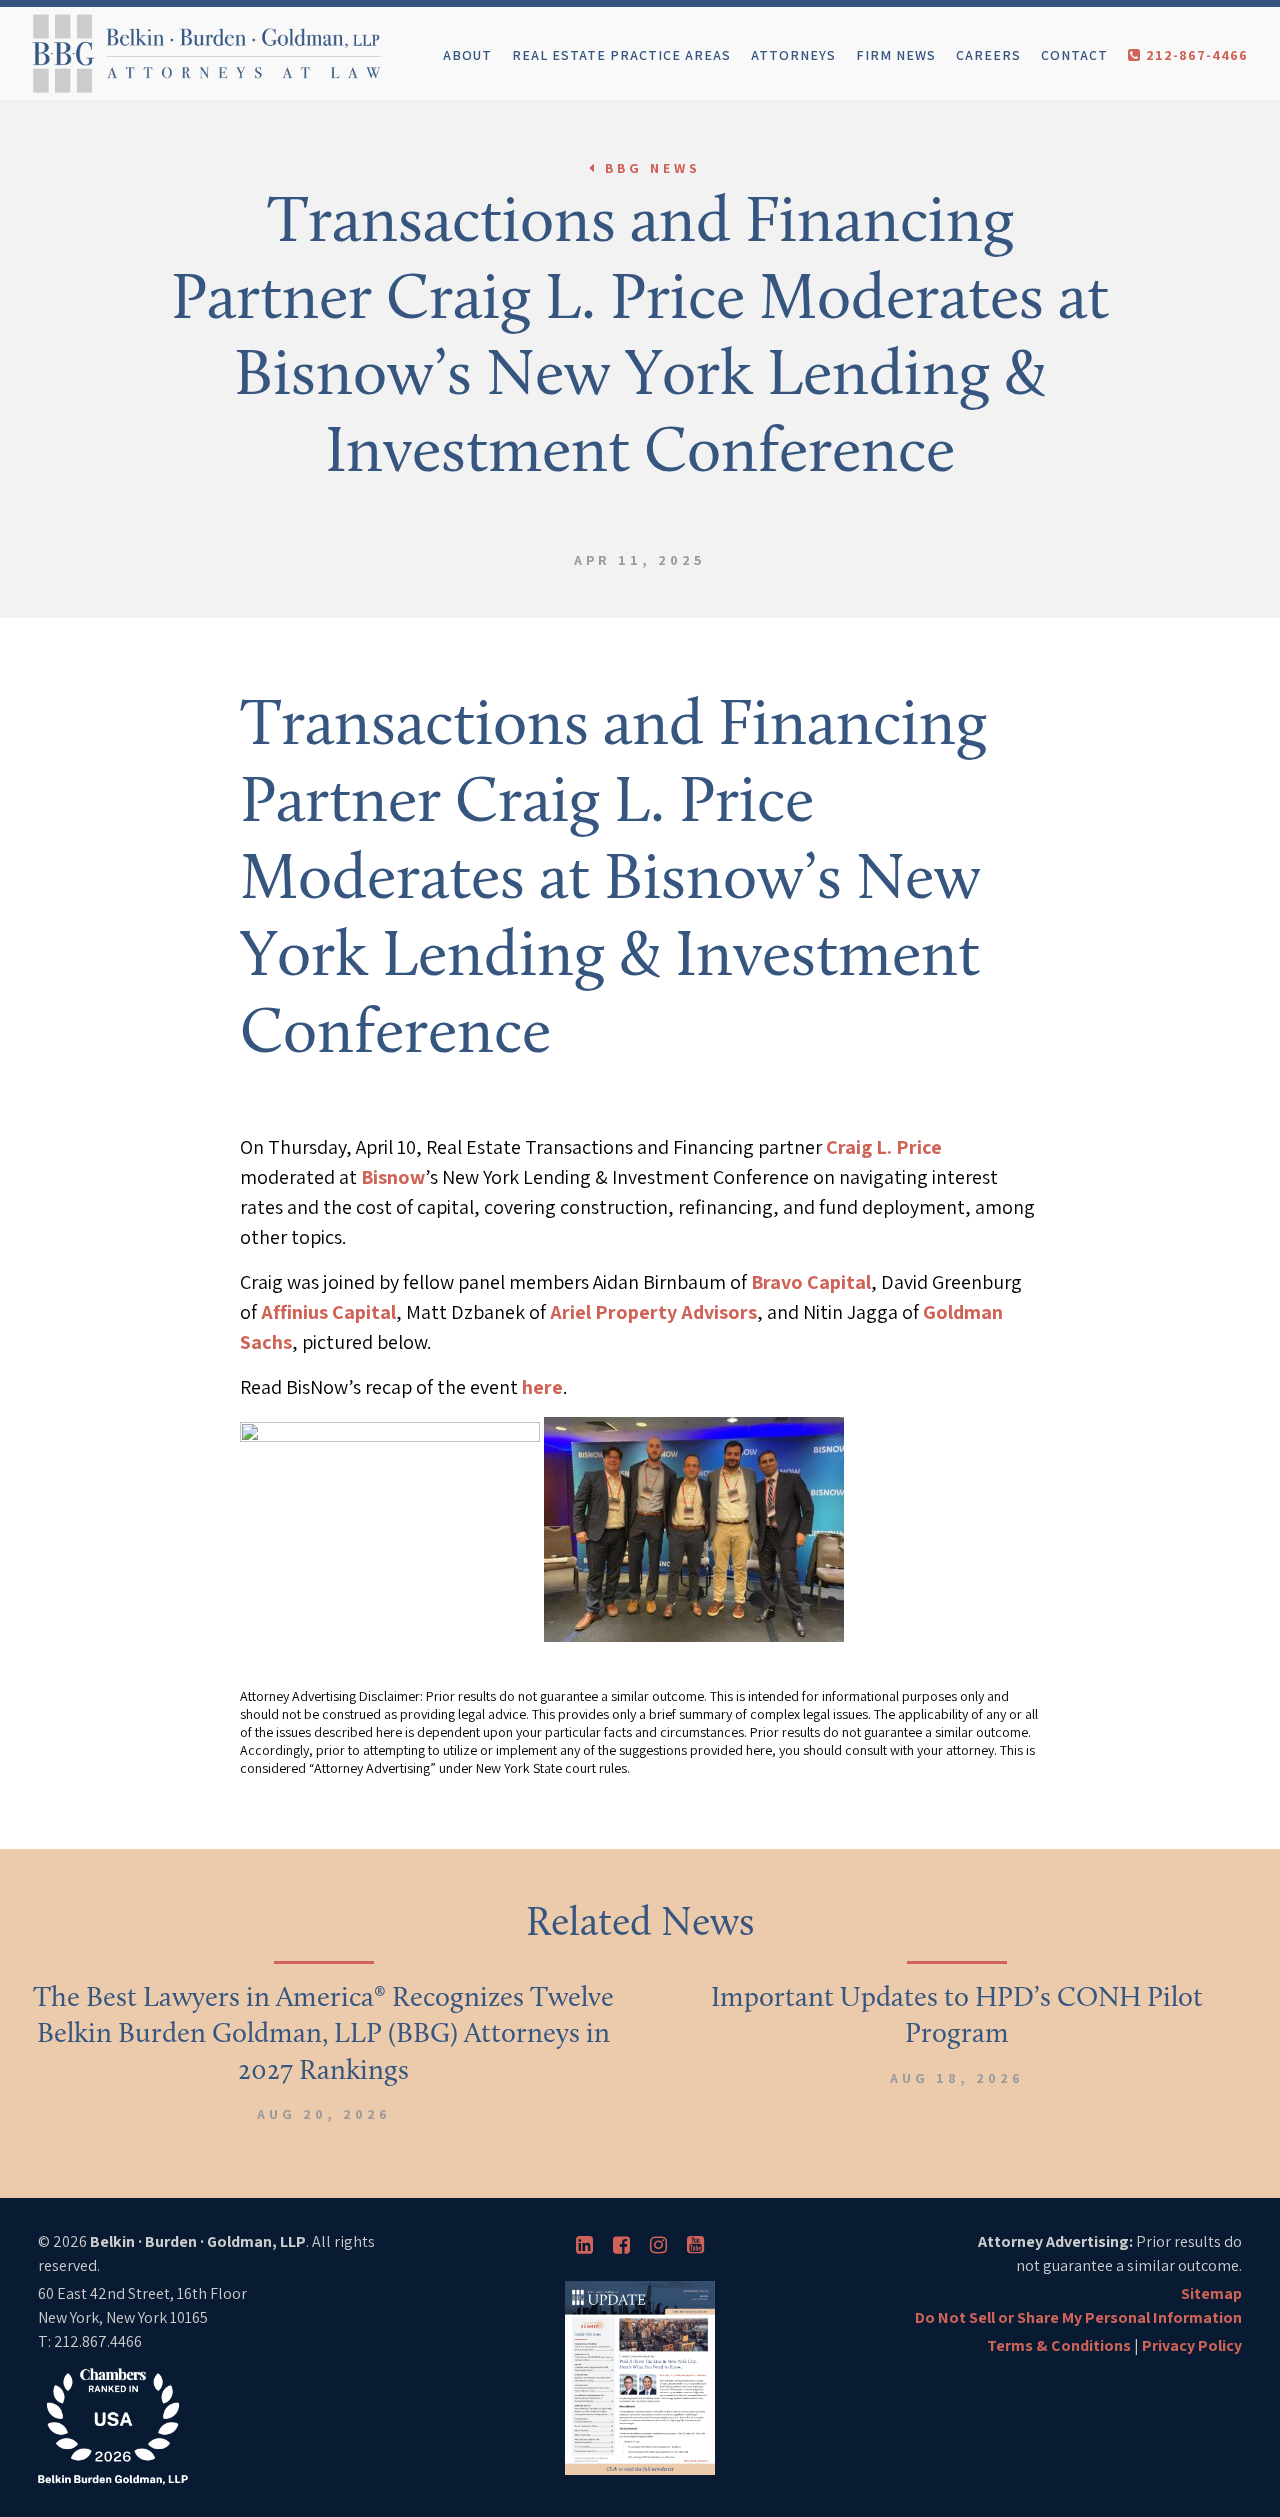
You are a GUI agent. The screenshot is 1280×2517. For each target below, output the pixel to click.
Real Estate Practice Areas (621, 55)
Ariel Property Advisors (653, 1312)
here (542, 1387)
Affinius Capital (328, 1312)
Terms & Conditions (1059, 2345)
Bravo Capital (811, 1282)
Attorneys (793, 55)
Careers (988, 55)
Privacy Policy (1192, 2345)
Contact (1074, 55)
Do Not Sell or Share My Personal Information (1078, 2317)
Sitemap (1211, 2293)
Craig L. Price (884, 1147)
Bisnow (393, 1177)
